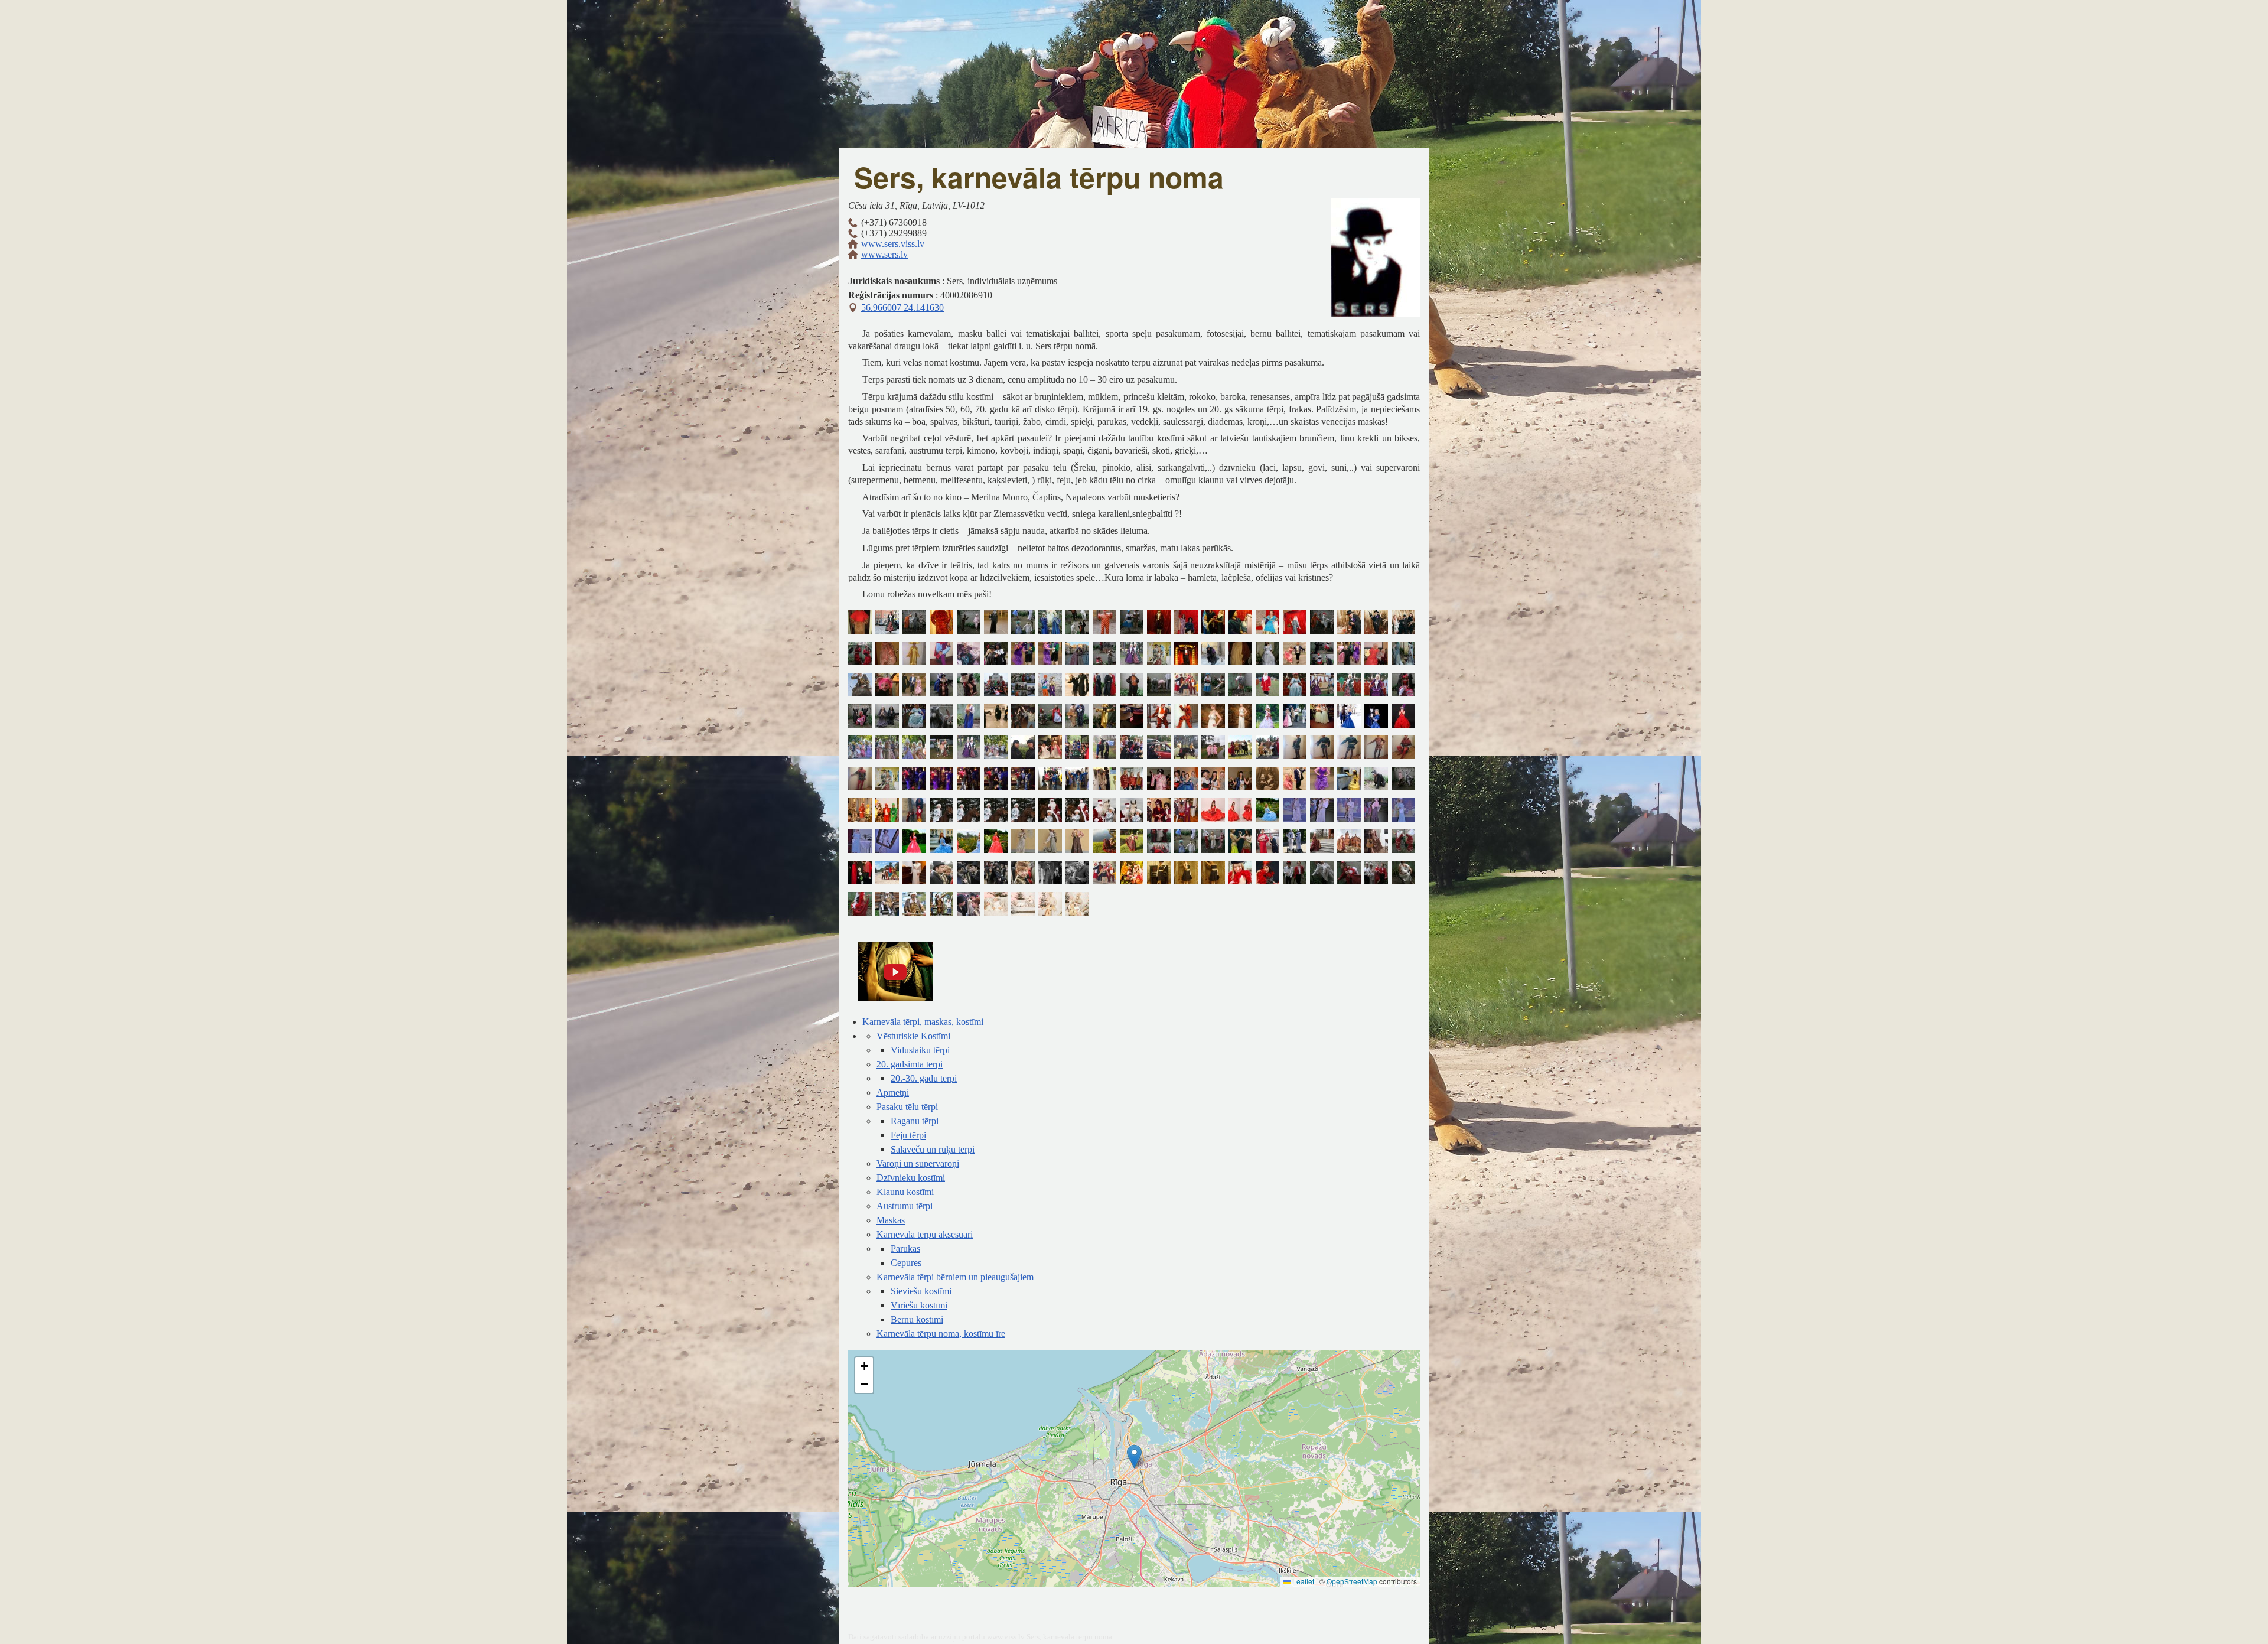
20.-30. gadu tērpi (924, 1078)
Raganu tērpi (915, 1121)
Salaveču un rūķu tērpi (933, 1149)
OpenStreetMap (1352, 1581)
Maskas (891, 1220)
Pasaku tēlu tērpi (907, 1107)
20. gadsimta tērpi (910, 1064)
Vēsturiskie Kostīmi (913, 1036)
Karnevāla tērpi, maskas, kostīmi (923, 1022)
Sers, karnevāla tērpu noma (1069, 1637)
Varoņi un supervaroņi (918, 1163)
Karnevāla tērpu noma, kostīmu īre (941, 1334)
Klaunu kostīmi (905, 1192)
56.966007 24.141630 (902, 307)
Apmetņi (893, 1093)
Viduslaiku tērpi (920, 1050)
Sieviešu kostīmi (921, 1291)
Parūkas (905, 1249)
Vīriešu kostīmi (919, 1305)
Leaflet (1302, 1581)
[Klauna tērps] (1104, 624)
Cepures (906, 1263)
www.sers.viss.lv (893, 244)
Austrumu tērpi (905, 1206)
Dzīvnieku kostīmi (911, 1178)
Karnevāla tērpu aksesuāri (925, 1234)
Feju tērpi (908, 1135)
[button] (1134, 1456)
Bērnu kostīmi (917, 1319)
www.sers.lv (884, 254)
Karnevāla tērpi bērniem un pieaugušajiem (955, 1277)
